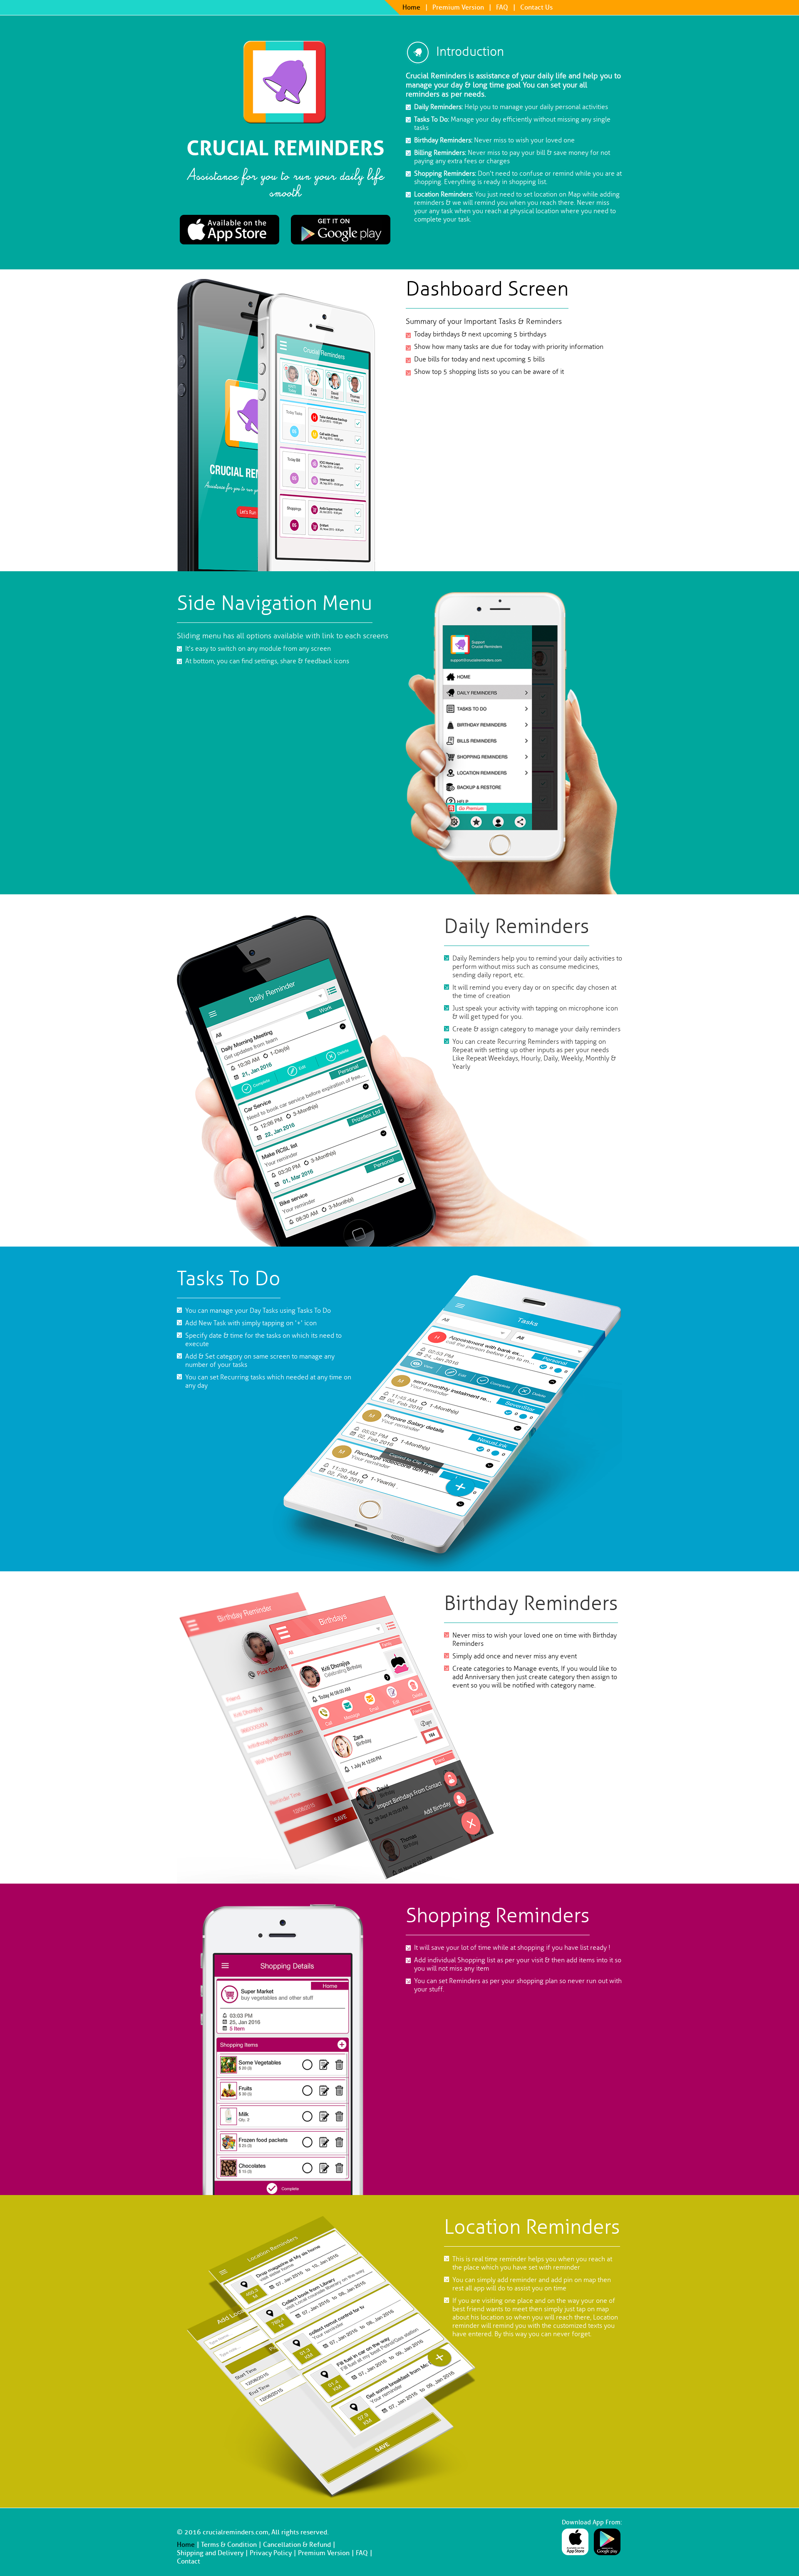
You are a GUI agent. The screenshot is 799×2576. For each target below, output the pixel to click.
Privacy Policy (271, 2553)
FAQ (502, 7)
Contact (189, 2561)
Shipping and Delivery (210, 2553)
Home (411, 7)
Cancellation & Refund (297, 2545)
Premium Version (458, 7)
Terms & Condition (229, 2545)
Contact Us (536, 7)
